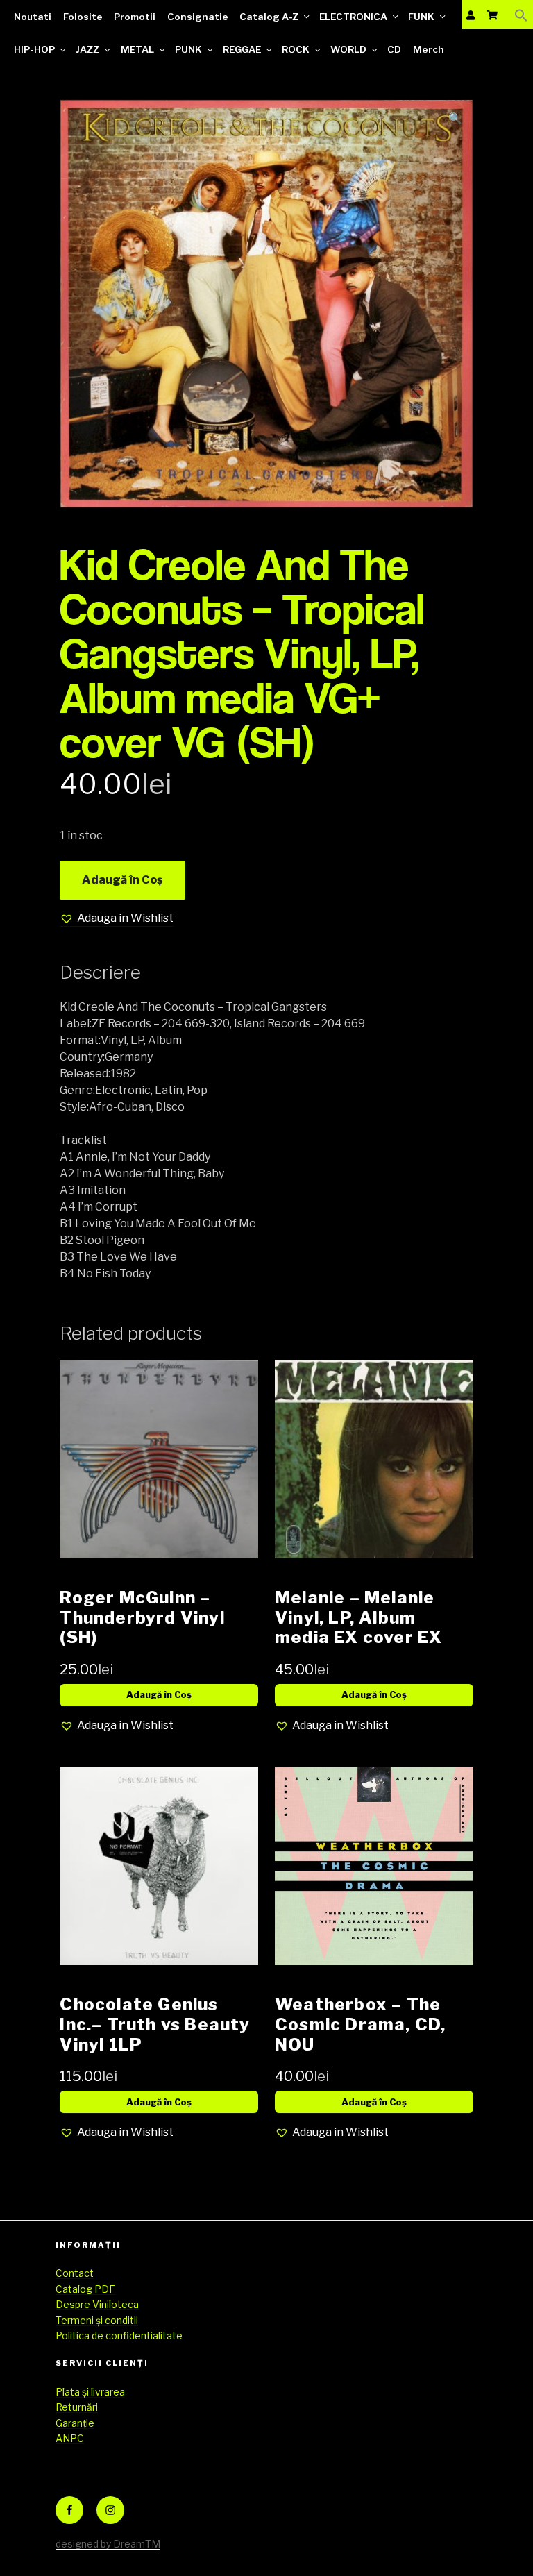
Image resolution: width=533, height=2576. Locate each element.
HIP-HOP (34, 49)
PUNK (188, 49)
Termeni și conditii (97, 2320)
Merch (429, 49)
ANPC (70, 2438)
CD (394, 49)
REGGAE (242, 49)
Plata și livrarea (90, 2392)
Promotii (135, 17)
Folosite (83, 17)
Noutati (33, 17)
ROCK (296, 49)
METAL (137, 49)
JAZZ (87, 49)
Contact (75, 2273)
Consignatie (198, 17)
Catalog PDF (85, 2289)
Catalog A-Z (269, 17)
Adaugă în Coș (122, 880)
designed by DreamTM (108, 2544)
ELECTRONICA (353, 17)
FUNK (421, 17)
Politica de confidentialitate (119, 2335)
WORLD (348, 49)
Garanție (75, 2423)
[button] (521, 15)
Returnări (77, 2407)
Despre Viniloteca (97, 2304)
